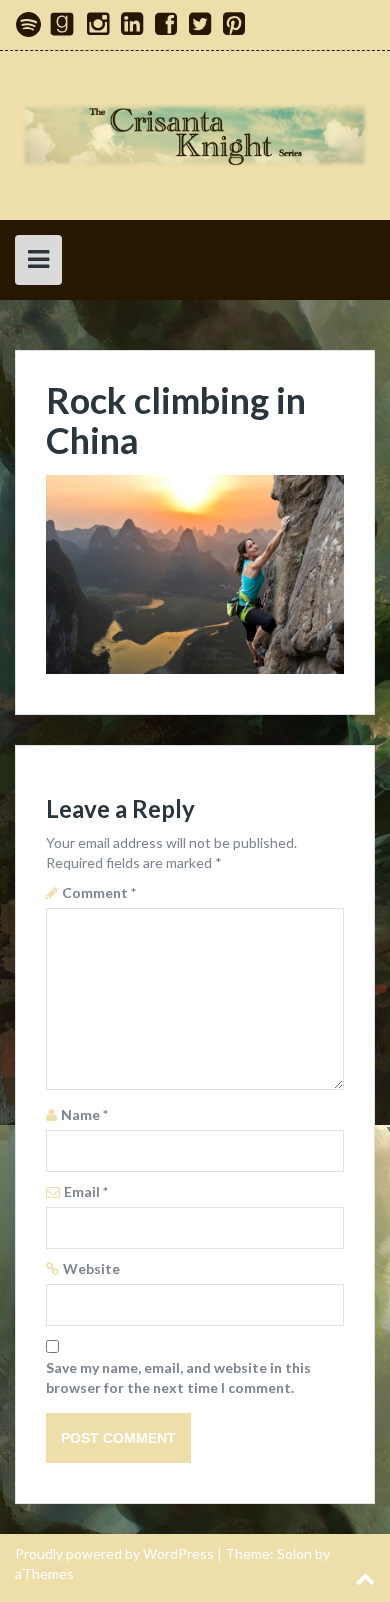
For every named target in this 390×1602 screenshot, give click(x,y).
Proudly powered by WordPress (114, 1553)
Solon (294, 1553)
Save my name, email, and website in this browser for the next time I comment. (178, 1377)
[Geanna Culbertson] (195, 133)
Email (86, 1191)
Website (91, 1268)
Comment (99, 892)
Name (84, 1114)
